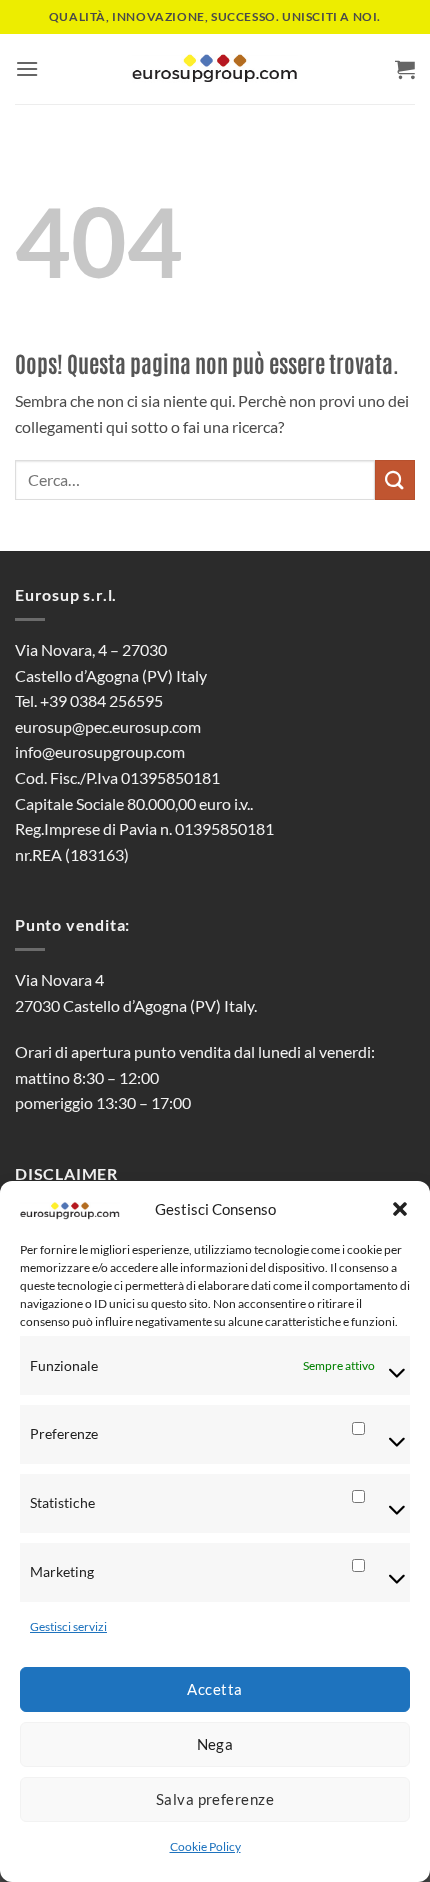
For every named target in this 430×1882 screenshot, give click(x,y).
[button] (400, 1209)
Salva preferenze (215, 1799)
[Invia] (395, 479)
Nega (215, 1744)
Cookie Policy (205, 1846)
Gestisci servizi (68, 1626)
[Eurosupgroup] (215, 69)
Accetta (214, 1689)
